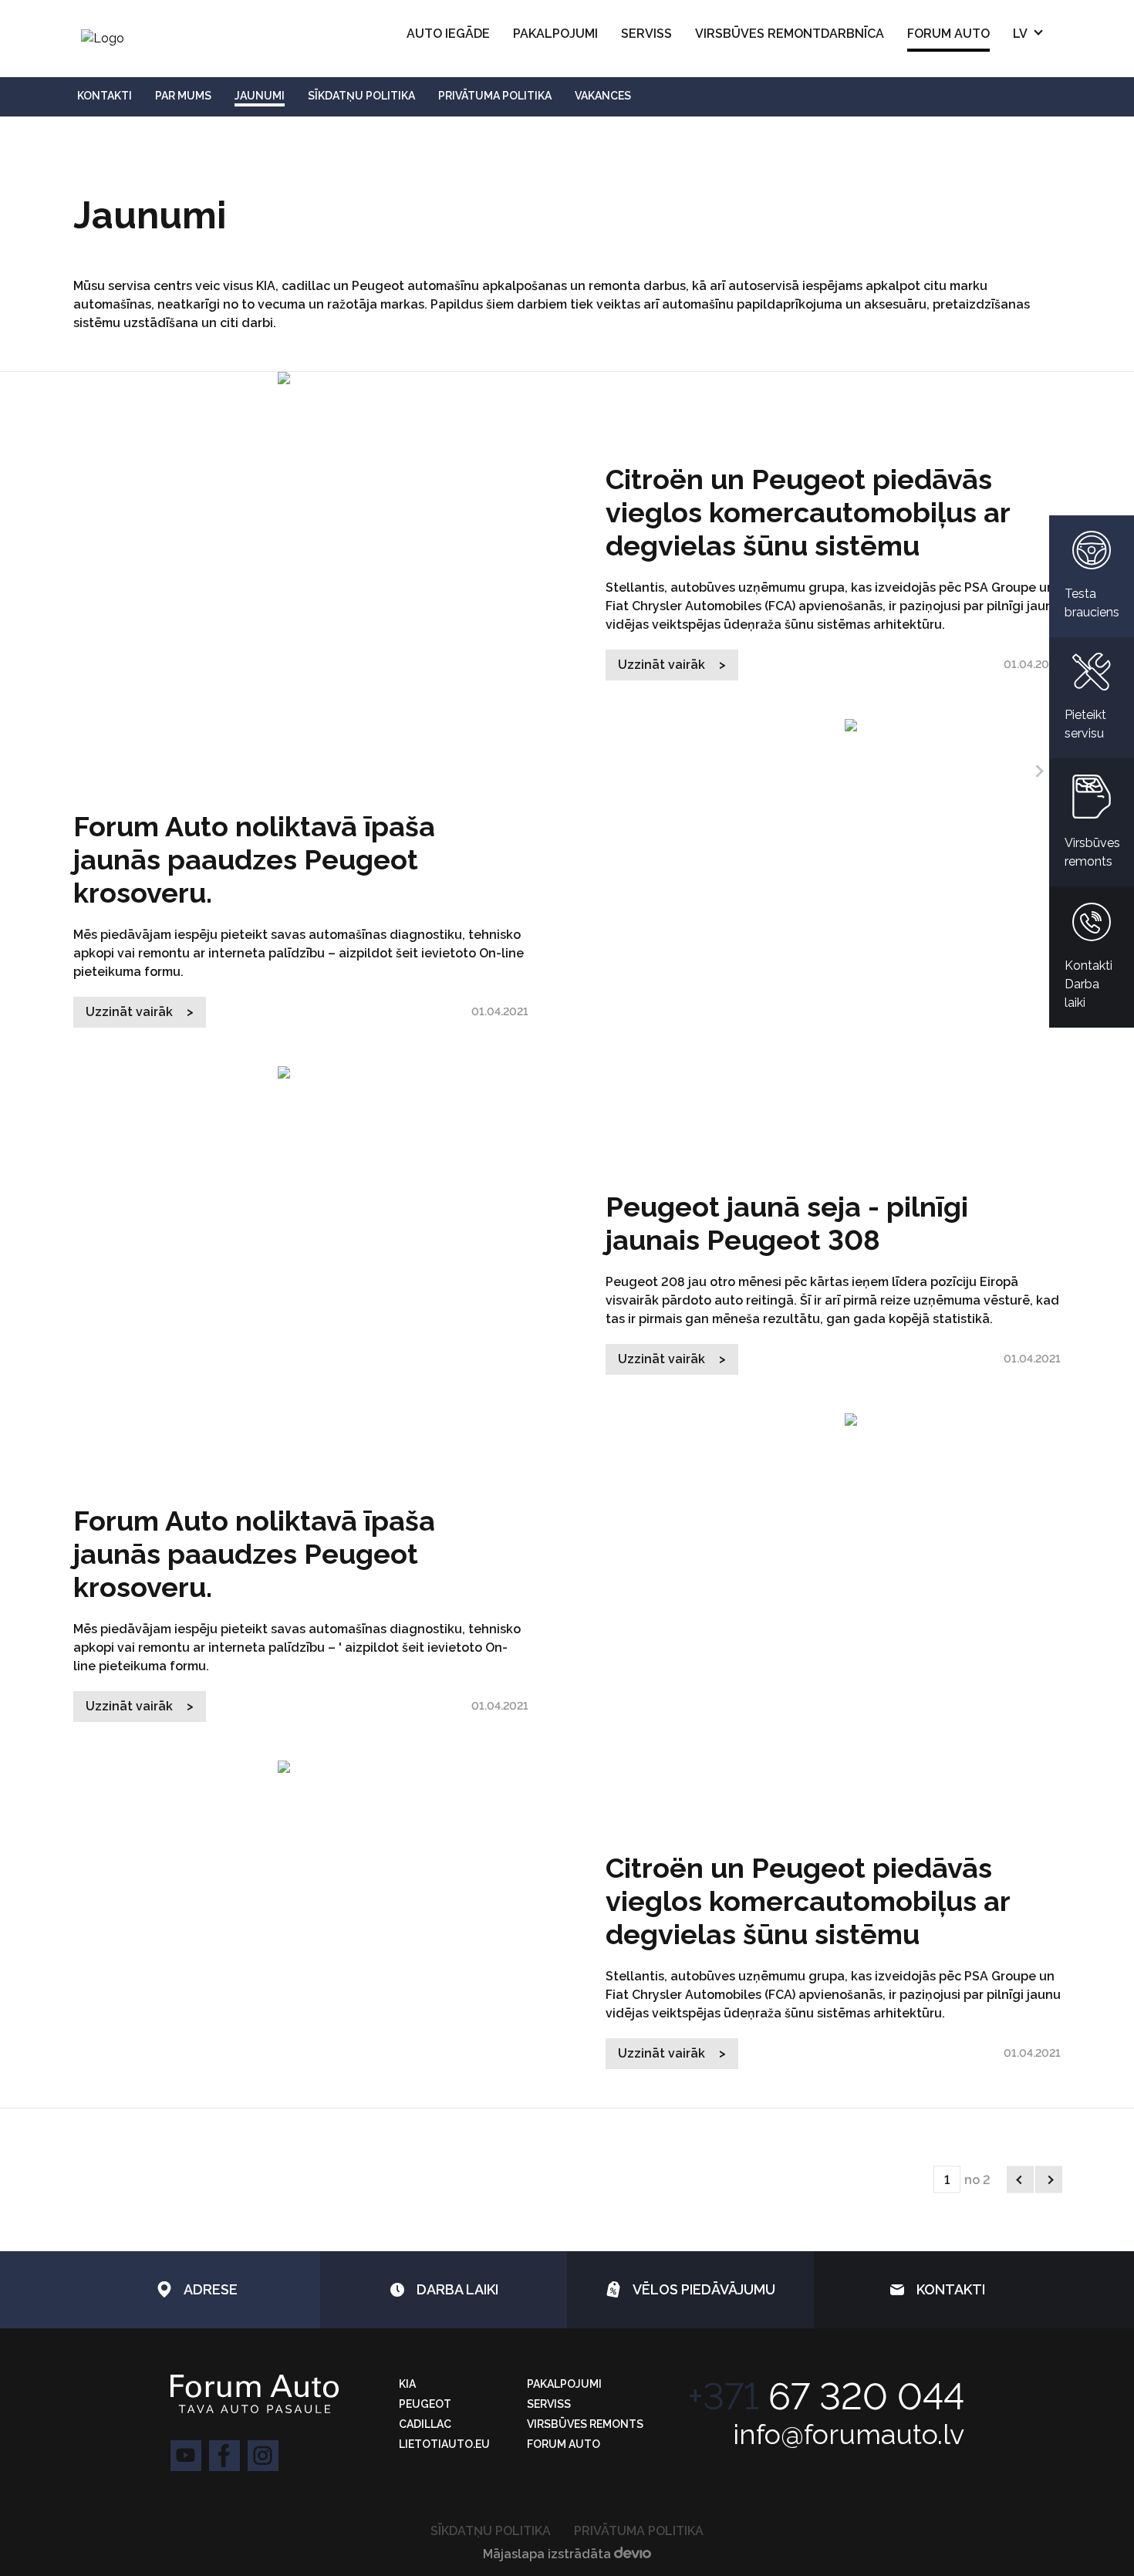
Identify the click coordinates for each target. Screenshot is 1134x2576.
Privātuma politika (639, 2531)
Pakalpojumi (555, 34)
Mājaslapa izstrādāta (548, 2554)
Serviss (646, 34)
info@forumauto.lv (849, 2434)
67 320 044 (826, 2396)
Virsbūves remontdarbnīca (790, 34)
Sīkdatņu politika (491, 2531)
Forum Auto (948, 34)
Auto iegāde (448, 34)
